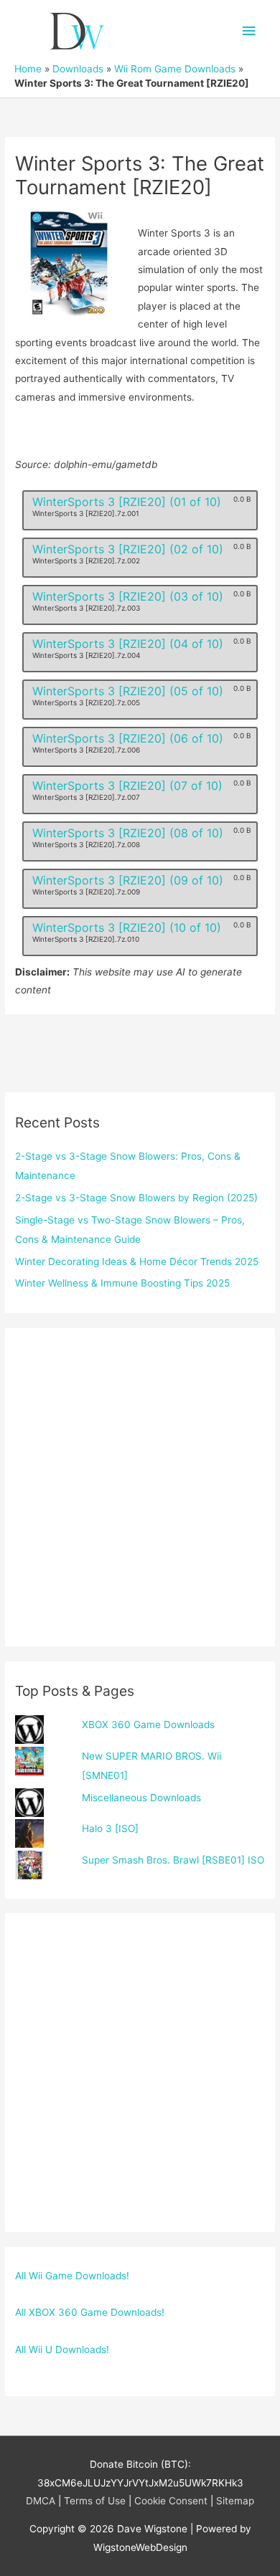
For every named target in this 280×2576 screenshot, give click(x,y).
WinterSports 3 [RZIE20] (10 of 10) (127, 927)
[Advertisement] (140, 1487)
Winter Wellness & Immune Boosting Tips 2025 (122, 1283)
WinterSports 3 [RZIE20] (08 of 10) (128, 833)
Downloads (78, 69)
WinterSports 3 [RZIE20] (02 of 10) (128, 549)
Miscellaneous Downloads (141, 1798)
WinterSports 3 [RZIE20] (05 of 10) (128, 691)
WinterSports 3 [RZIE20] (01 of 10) (127, 502)
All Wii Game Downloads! (72, 2276)
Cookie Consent (171, 2501)
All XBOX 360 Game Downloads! (90, 2312)
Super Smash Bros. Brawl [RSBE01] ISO (173, 1860)
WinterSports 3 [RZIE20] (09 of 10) (128, 880)
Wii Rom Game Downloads (175, 69)
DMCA (41, 2501)
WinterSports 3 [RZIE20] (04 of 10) (128, 644)
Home (28, 69)
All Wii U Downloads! (62, 2350)
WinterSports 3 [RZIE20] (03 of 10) (128, 596)
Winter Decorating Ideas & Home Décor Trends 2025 (137, 1261)
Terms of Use (95, 2501)
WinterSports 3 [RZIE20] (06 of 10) (128, 738)
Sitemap (235, 2501)
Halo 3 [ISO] (110, 1828)
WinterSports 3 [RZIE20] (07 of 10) (127, 786)
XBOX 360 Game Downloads (148, 1725)
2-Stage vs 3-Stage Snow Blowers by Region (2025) (136, 1198)
